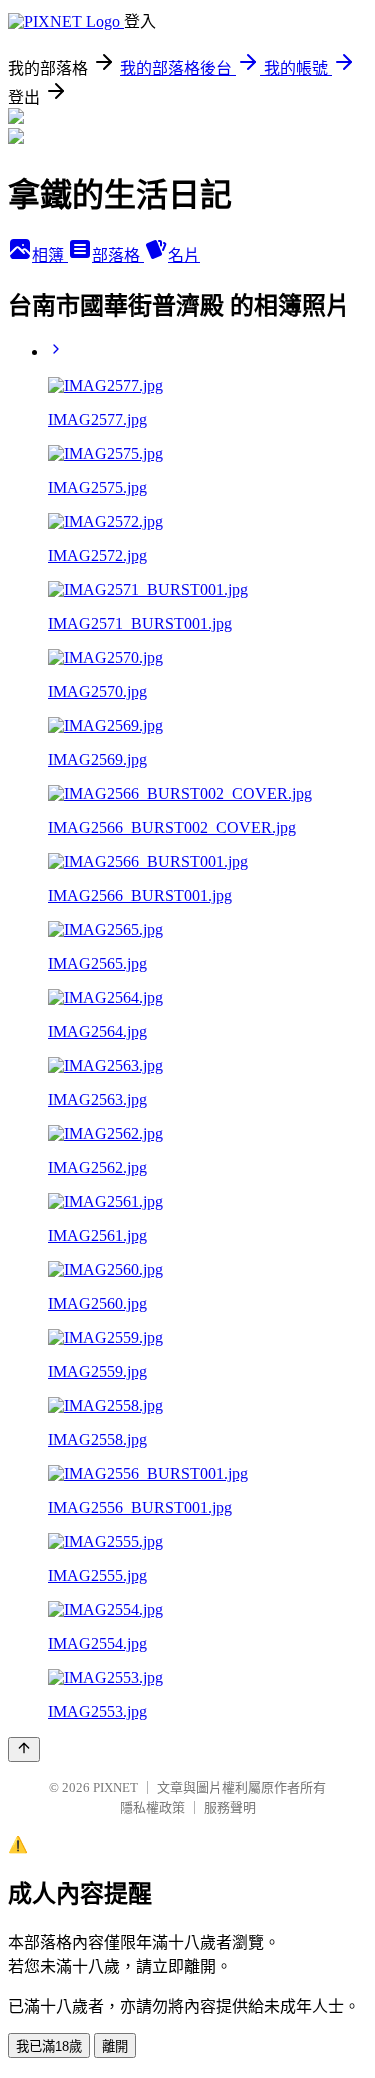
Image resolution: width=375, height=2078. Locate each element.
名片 (184, 255)
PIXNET (115, 1787)
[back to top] (24, 1749)
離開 (115, 2046)
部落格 (118, 255)
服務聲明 (230, 1807)
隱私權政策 (152, 1807)
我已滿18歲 (49, 2046)
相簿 (50, 255)
